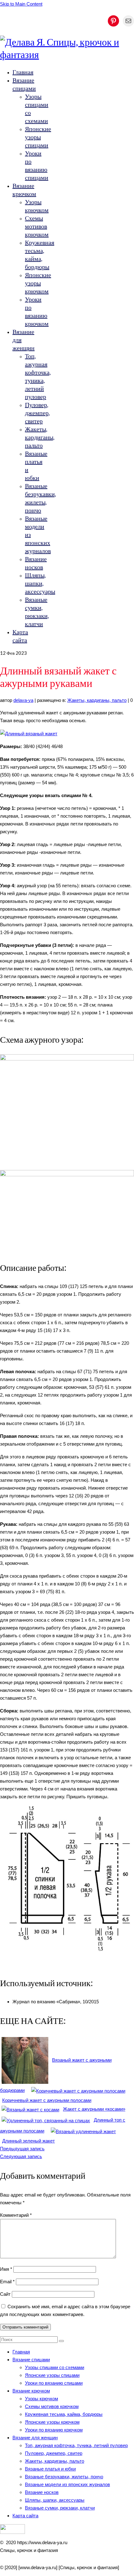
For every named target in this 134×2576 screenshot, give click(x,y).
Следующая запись (21, 2156)
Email (7, 2282)
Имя (6, 2269)
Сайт (5, 2294)
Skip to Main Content (21, 4)
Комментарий (16, 2215)
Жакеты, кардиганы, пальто (97, 700)
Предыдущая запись (22, 2149)
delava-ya (23, 700)
